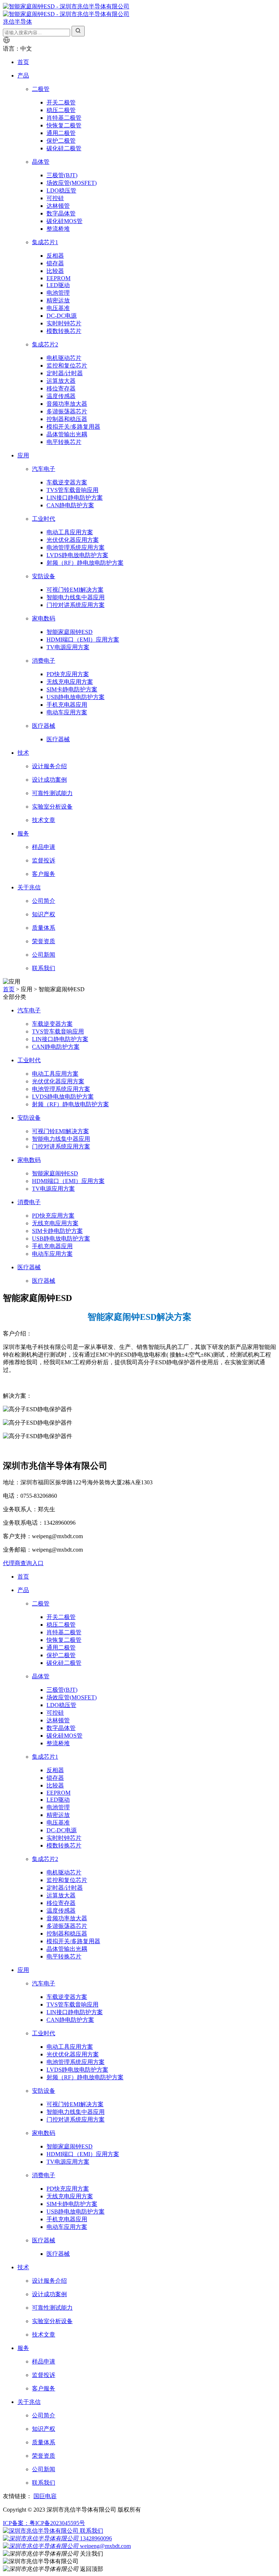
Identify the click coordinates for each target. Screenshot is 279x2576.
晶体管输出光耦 (67, 434)
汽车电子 (44, 469)
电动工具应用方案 (70, 532)
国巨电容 (45, 2496)
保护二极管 (61, 141)
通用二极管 (61, 133)
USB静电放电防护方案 (76, 697)
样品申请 (44, 847)
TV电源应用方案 (68, 647)
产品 (23, 76)
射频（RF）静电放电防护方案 (85, 563)
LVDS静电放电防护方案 (77, 555)
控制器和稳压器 (67, 419)
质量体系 (44, 928)
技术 (23, 753)
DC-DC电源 (62, 316)
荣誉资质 (44, 941)
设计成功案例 (49, 780)
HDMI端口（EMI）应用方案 (83, 640)
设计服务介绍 (49, 766)
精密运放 (58, 300)
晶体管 (41, 162)
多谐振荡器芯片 (67, 411)
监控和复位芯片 (67, 366)
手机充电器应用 (67, 705)
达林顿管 (58, 206)
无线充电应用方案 (70, 682)
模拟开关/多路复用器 (73, 427)
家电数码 (44, 618)
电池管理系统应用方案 (76, 547)
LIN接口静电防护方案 (75, 498)
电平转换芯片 (64, 442)
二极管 (41, 89)
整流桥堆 (58, 229)
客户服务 (44, 874)
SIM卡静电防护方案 (72, 689)
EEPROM (58, 278)
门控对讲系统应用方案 (76, 605)
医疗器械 (44, 726)
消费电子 (44, 661)
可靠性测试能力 (52, 793)
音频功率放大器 (67, 404)
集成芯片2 (45, 344)
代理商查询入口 (23, 1563)
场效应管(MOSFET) (72, 183)
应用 (23, 455)
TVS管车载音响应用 (72, 490)
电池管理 (58, 293)
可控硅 (55, 198)
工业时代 (44, 519)
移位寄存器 (61, 388)
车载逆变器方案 (67, 482)
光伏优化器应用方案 (73, 540)
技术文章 (44, 820)
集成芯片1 (45, 242)
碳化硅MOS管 (64, 221)
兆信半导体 (17, 22)
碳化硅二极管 (64, 148)
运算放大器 (61, 381)
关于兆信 (29, 887)
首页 (23, 62)
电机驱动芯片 (64, 358)
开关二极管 (61, 102)
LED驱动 (58, 285)
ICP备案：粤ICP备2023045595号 (44, 2523)
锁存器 (55, 263)
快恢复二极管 (64, 125)
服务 (23, 833)
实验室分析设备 (52, 807)
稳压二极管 (61, 110)
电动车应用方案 (67, 712)
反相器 (55, 256)
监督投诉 (44, 860)
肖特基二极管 (64, 118)
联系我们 (44, 968)
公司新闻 (44, 955)
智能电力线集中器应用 (76, 597)
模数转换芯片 (64, 331)
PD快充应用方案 (68, 674)
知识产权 (44, 914)
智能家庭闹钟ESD (70, 632)
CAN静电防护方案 (70, 505)
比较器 (55, 271)
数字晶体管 (61, 213)
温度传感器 (61, 396)
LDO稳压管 (61, 190)
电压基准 (58, 308)
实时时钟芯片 (64, 323)
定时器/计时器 (65, 373)
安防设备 (44, 576)
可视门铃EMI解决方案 (75, 590)
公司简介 (44, 901)
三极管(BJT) (62, 175)
